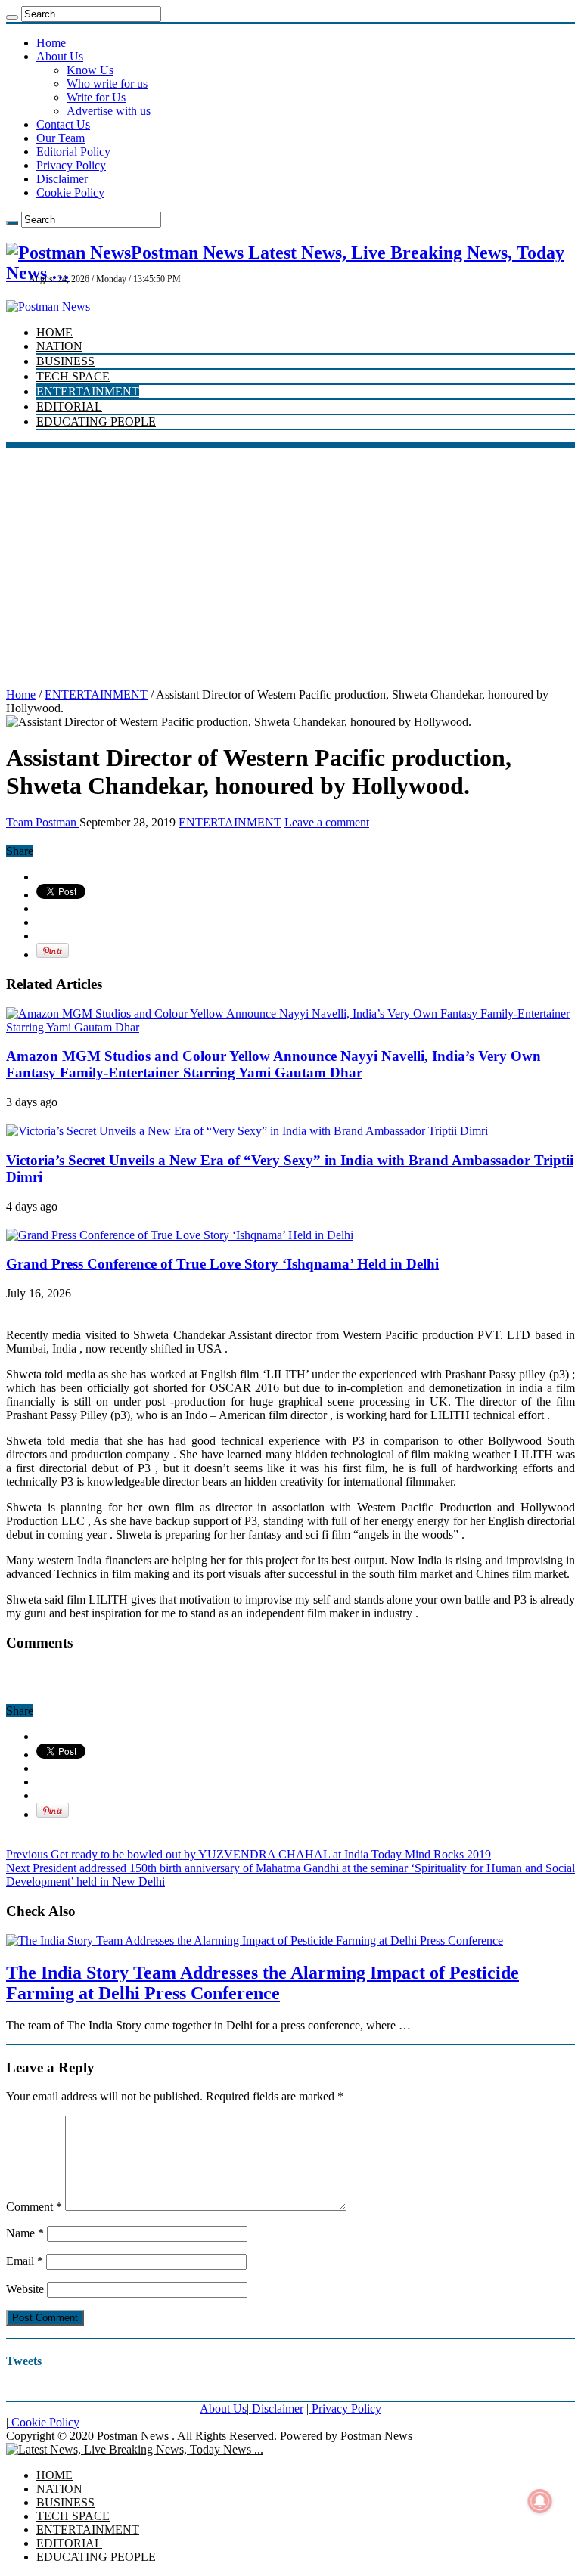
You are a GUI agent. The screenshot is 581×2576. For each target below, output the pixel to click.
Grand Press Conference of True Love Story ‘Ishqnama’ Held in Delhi (222, 1264)
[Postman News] (48, 307)
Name (25, 2233)
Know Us (90, 70)
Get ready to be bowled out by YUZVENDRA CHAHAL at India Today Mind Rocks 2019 (249, 1854)
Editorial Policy (73, 152)
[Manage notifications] (540, 2501)
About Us (60, 56)
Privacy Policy (71, 165)
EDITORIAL (69, 406)
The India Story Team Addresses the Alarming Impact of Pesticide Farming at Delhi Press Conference (263, 1983)
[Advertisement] (290, 561)
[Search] (12, 17)
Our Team (61, 138)
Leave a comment (327, 822)
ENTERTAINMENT (88, 391)
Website (25, 2289)
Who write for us (107, 84)
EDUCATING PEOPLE (96, 422)
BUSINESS (65, 361)
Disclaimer (62, 179)
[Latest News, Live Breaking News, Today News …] (135, 2449)
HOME (54, 332)
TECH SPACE (73, 376)
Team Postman (43, 822)
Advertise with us (109, 111)
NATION (59, 346)
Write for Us (96, 97)
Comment (34, 2207)
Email (25, 2261)
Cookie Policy (70, 192)
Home (51, 43)
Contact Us (63, 124)
